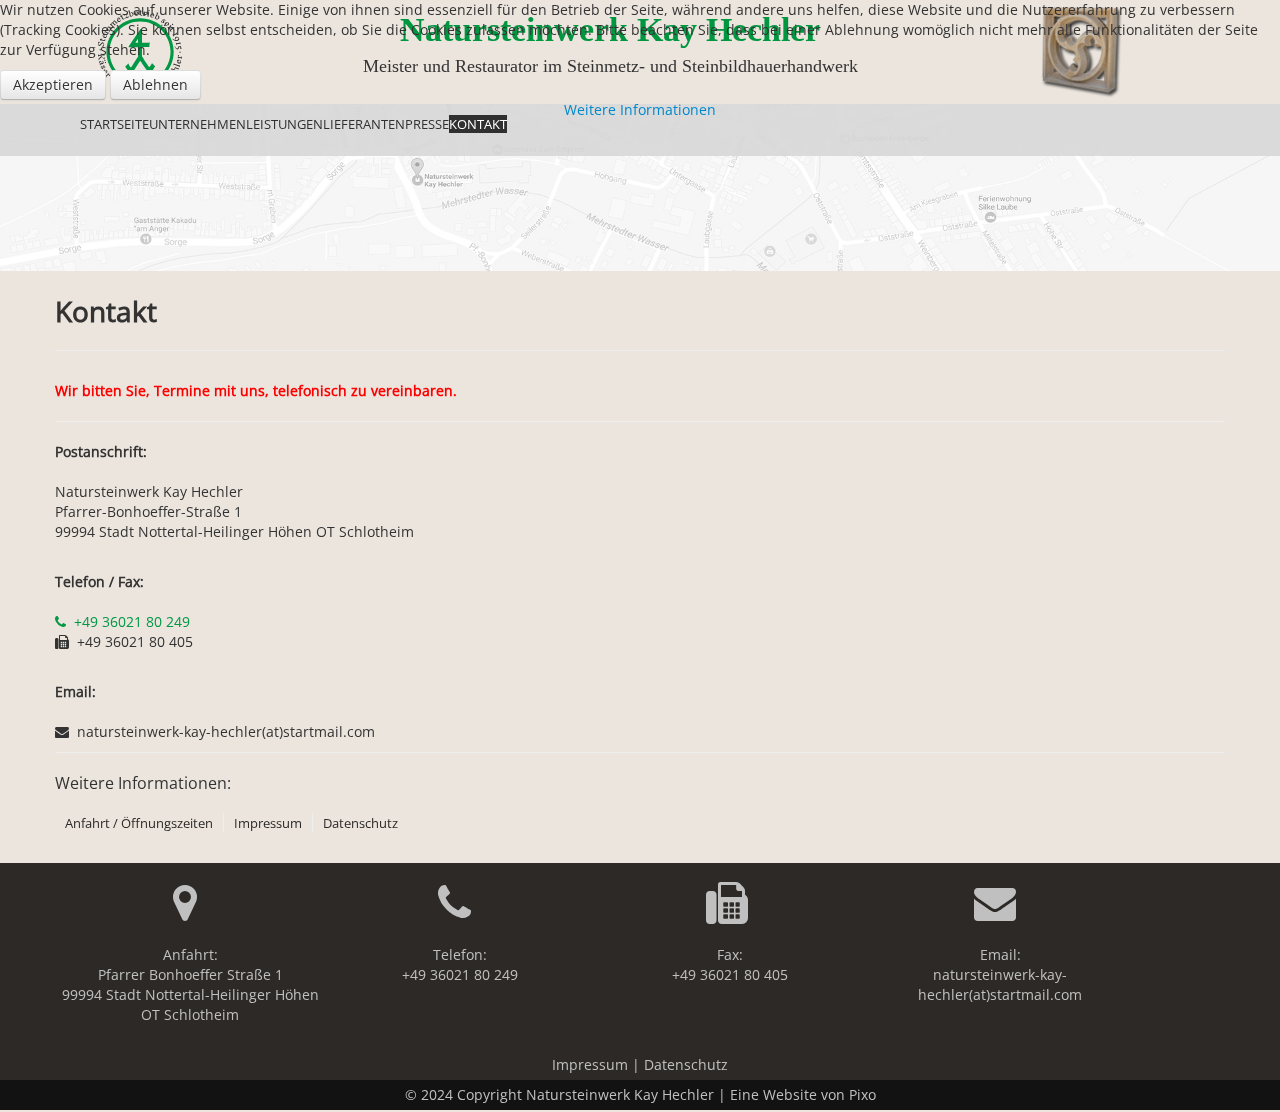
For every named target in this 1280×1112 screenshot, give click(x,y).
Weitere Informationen (640, 109)
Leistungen (284, 124)
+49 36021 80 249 (132, 621)
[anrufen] (62, 621)
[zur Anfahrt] (190, 912)
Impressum (268, 823)
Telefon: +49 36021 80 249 (460, 964)
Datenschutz (360, 823)
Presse (427, 124)
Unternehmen (197, 124)
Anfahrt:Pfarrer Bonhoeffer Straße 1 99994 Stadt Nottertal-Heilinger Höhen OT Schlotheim (190, 984)
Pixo (862, 1094)
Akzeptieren (53, 84)
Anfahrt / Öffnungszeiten (139, 823)
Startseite (114, 124)
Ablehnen (155, 84)
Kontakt (478, 124)
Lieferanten (364, 124)
